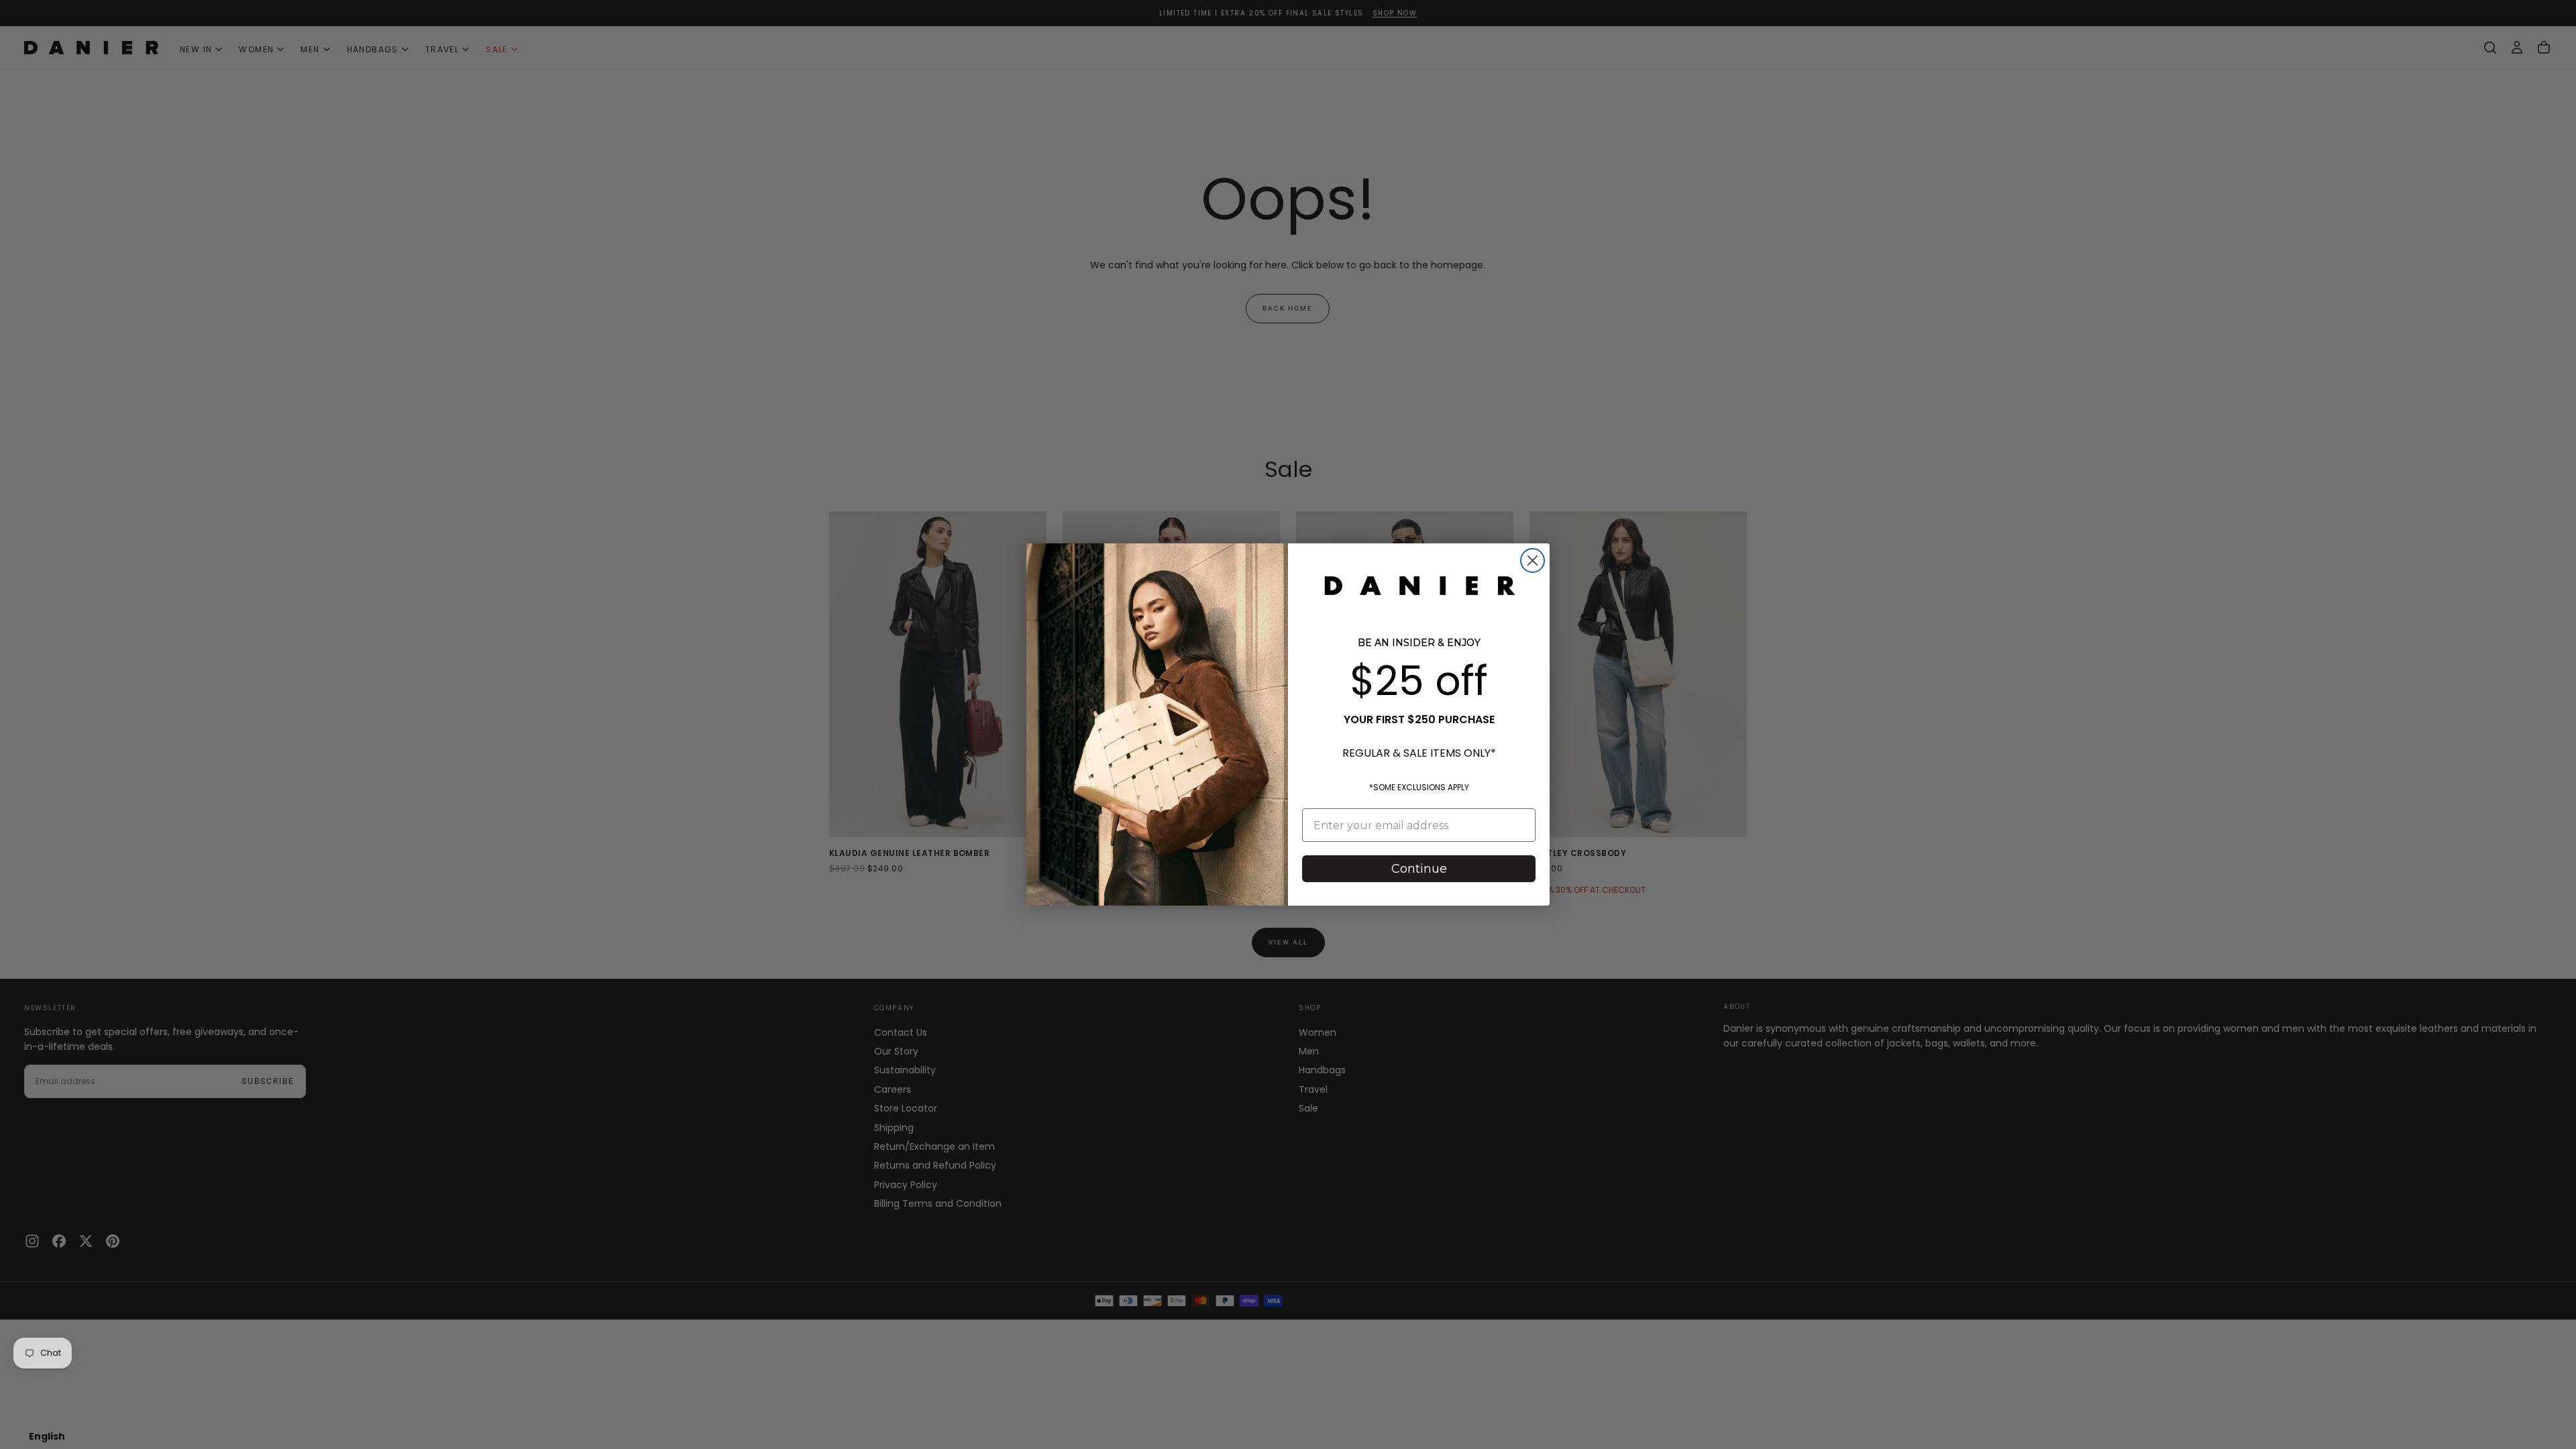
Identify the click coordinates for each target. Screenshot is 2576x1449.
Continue (1419, 869)
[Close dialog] (1533, 560)
